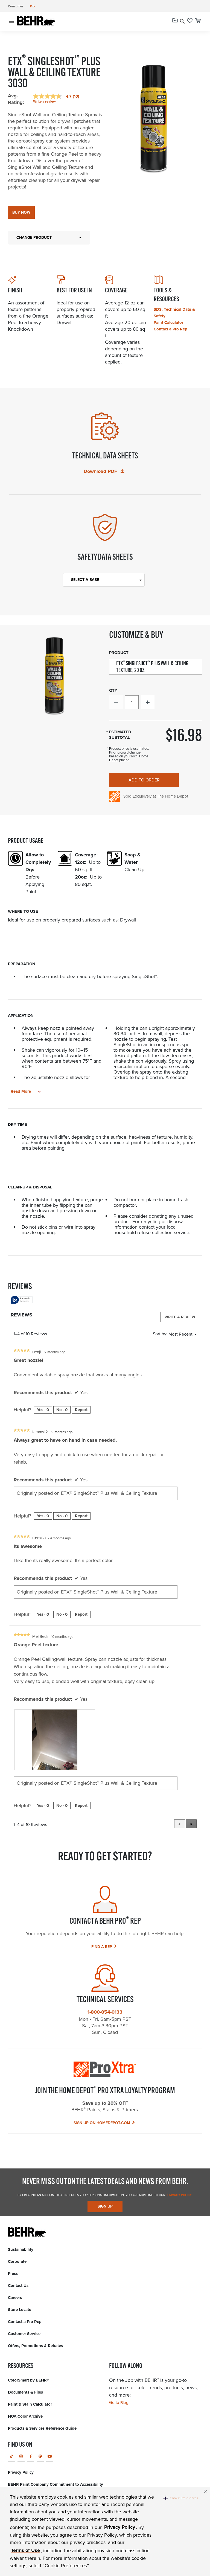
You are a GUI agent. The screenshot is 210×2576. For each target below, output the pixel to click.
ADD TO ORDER (144, 780)
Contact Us (18, 2286)
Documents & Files (25, 2392)
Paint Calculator (168, 322)
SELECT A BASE (85, 580)
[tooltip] (22, 1300)
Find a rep (102, 1947)
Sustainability (21, 2249)
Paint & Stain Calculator (30, 2404)
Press (13, 2273)
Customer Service (24, 2334)
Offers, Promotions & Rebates (35, 2346)
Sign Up (105, 2206)
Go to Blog (119, 2403)
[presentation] (55, 1740)
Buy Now (21, 212)
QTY (113, 690)
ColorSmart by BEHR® (28, 2380)
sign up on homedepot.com (102, 2123)
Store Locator (20, 2310)
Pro (32, 6)
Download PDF (101, 471)
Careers (15, 2298)
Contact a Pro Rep (170, 329)
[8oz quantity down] (116, 702)
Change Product (34, 238)
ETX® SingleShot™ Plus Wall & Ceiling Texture (109, 1493)
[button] (181, 2498)
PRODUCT (119, 653)
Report (81, 1410)
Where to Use (23, 911)
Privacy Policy (179, 2195)
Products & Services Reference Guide (42, 2428)
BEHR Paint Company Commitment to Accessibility (56, 2484)
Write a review (44, 101)
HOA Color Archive (25, 2416)
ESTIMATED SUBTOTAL (120, 735)
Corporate (17, 2261)
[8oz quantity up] (148, 702)
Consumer (16, 6)
